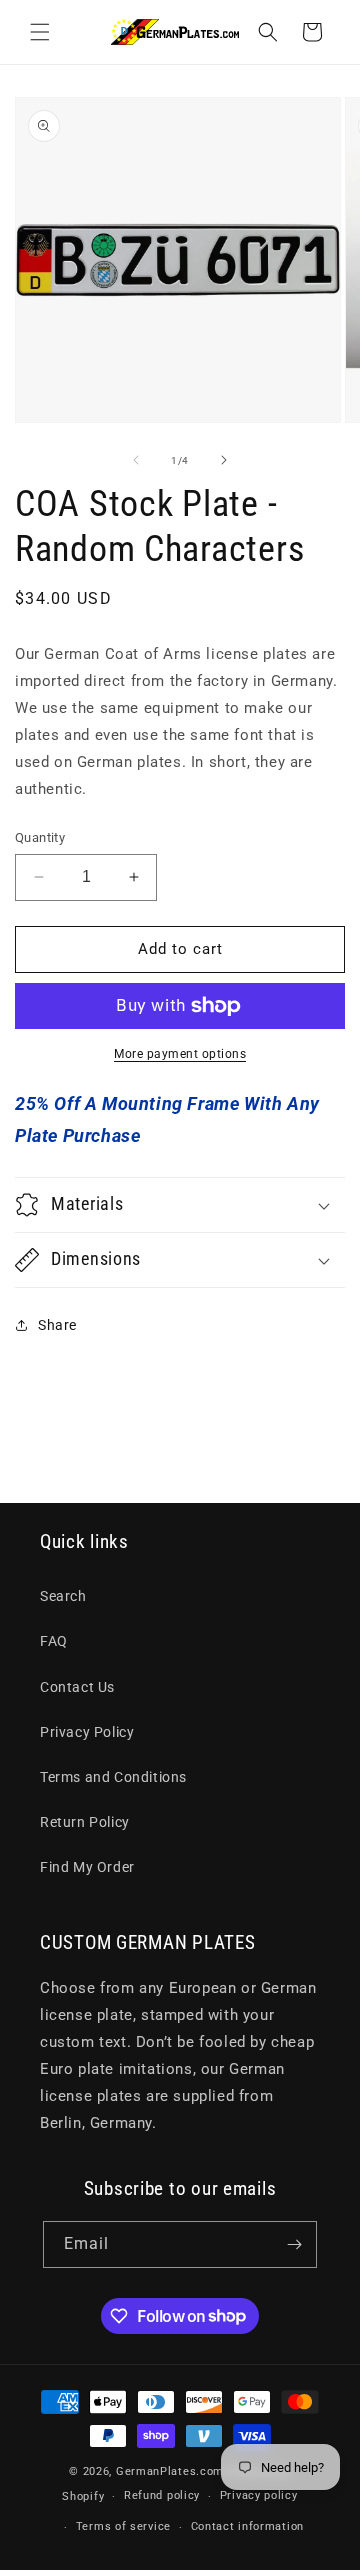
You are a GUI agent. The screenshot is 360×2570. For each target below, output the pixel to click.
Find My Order (87, 1867)
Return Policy (85, 1822)
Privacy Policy (87, 1732)
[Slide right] (224, 460)
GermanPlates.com (170, 2471)
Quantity (40, 837)
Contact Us (77, 1687)
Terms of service (123, 2526)
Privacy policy (259, 2495)
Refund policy (162, 2495)
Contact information (247, 2526)
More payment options (180, 1054)
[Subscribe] (294, 2244)
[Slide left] (136, 460)
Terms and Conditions (113, 1777)
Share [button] (57, 1325)
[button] (40, 32)
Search (63, 1596)
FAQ (54, 1641)
